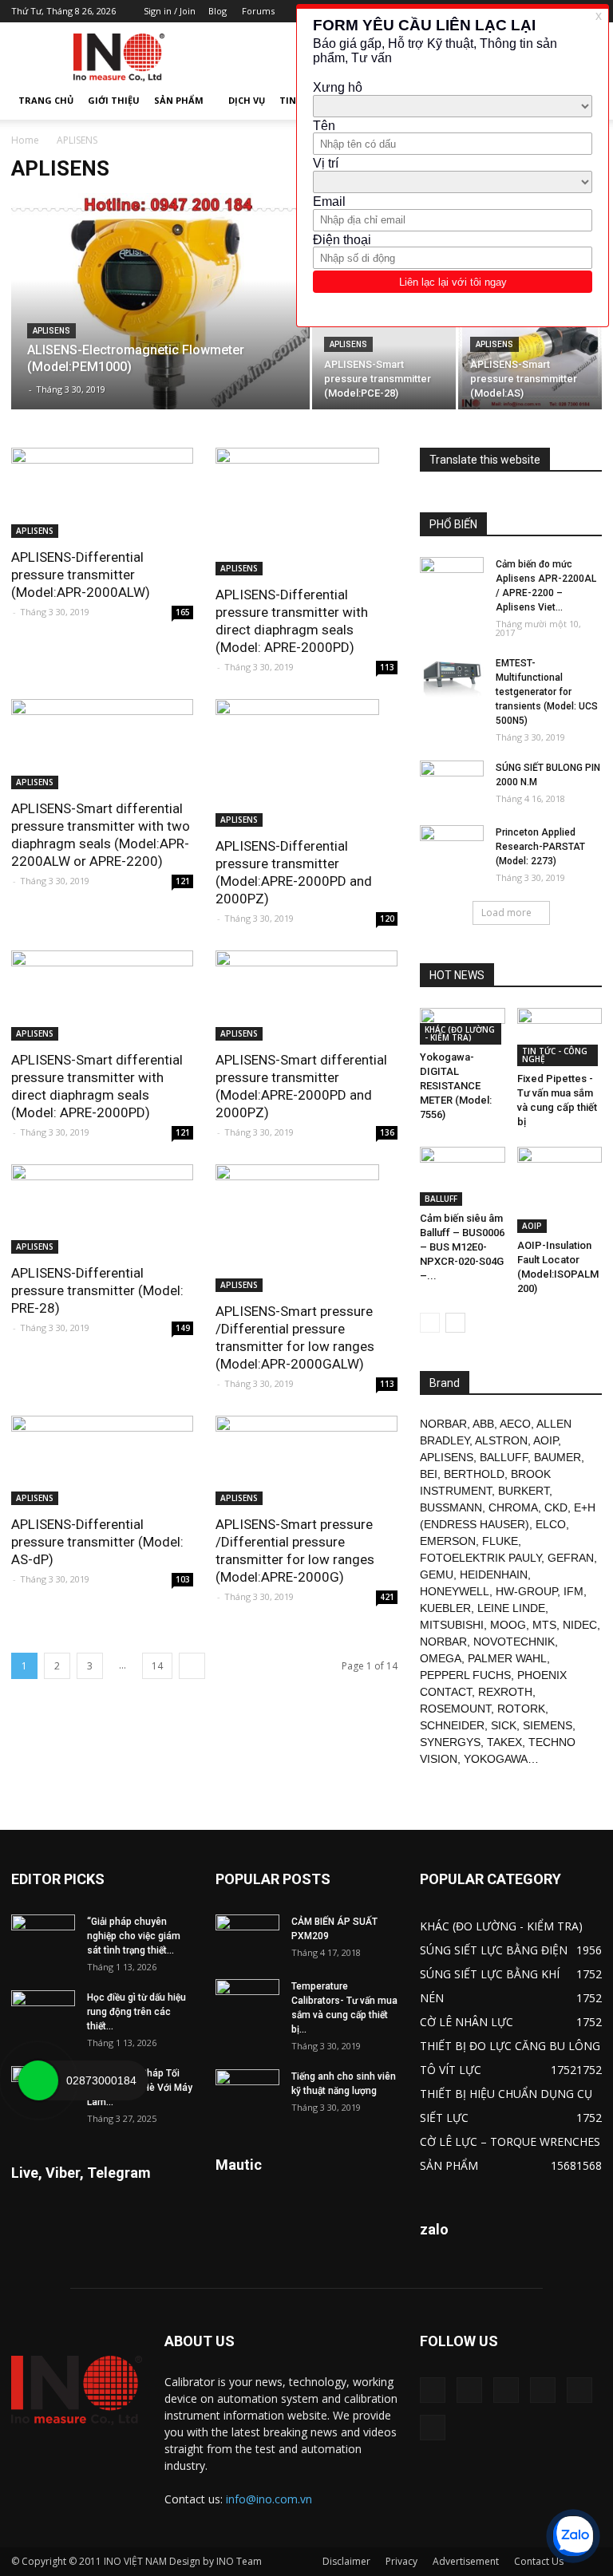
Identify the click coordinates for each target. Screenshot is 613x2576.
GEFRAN (571, 1558)
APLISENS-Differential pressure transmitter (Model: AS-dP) (97, 1542)
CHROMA (513, 1507)
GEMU (437, 1574)
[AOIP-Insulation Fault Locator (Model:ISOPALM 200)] (560, 1190)
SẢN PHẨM (179, 100)
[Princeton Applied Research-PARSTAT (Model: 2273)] (452, 847)
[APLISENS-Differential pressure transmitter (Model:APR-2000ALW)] (102, 493)
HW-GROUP (526, 1591)
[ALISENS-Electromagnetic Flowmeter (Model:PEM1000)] (160, 322)
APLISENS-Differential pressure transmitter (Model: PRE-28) (97, 1290)
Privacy (401, 2561)
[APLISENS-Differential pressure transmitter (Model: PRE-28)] (102, 1209)
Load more (506, 913)
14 (157, 1666)
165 (183, 612)
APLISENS (51, 331)
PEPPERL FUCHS (465, 1675)
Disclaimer (346, 2561)
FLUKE (500, 1541)
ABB (483, 1424)
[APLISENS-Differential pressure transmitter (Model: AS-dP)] (102, 1461)
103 (183, 1579)
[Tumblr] (543, 2390)
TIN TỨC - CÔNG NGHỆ (555, 1055)
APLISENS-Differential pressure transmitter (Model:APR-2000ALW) (81, 575)
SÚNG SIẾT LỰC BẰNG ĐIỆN (494, 1950)
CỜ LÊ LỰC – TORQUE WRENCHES (510, 2141)
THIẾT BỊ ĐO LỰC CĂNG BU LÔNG (510, 2046)
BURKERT (524, 1491)
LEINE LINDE (511, 1608)
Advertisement (466, 2561)
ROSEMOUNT (455, 1709)
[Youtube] (433, 2428)
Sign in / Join (170, 11)
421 (387, 1597)
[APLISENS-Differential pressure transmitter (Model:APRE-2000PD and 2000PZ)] (306, 763)
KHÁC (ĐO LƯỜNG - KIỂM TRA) (460, 1033)
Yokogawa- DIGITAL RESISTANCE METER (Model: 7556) (456, 1086)
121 (183, 881)
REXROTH (505, 1692)
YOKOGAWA (496, 1759)
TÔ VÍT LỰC (451, 2070)
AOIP (532, 1226)
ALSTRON (501, 1440)
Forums (258, 11)
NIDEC (580, 1625)
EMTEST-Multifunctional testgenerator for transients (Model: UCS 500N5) (547, 692)
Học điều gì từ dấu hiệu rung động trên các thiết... (136, 2012)
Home (25, 140)
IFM (573, 1591)
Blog (218, 11)
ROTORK (521, 1709)
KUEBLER (445, 1608)
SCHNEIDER (452, 1725)
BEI (429, 1474)
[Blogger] (433, 2390)
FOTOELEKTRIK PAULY (481, 1558)
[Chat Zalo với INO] (573, 2536)
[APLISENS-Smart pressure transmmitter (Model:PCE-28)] (384, 356)
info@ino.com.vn (269, 2499)
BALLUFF (441, 1199)
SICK (504, 1725)
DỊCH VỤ (247, 100)
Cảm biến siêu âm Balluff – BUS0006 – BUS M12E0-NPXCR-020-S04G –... (462, 1247)
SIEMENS (548, 1725)
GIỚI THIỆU (114, 100)
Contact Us (539, 2561)
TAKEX (504, 1742)
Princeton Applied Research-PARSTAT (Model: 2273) (540, 847)
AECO (515, 1424)
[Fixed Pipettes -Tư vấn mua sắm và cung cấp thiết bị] (560, 1037)
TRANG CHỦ (46, 100)
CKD (556, 1507)
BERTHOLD (474, 1474)
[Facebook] (469, 2390)
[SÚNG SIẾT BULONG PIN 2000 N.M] (452, 783)
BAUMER (558, 1457)
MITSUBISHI (452, 1625)
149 (183, 1328)
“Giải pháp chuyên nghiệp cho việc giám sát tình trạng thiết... (134, 1936)
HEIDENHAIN (494, 1574)
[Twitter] (579, 2390)
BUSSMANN (451, 1507)
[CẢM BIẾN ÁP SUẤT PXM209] (247, 1937)
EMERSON (448, 1541)
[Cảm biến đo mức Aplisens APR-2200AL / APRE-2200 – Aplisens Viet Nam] (452, 579)
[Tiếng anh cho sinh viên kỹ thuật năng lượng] (247, 2092)
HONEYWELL (455, 1591)
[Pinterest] (506, 2390)
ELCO (551, 1524)
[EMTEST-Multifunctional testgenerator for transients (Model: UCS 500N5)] (452, 678)
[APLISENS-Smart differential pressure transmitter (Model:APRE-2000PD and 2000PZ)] (306, 996)
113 (387, 667)
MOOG (508, 1625)
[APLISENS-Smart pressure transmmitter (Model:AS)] (530, 356)
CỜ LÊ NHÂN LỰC (467, 2022)
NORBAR (443, 1424)
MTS (544, 1625)
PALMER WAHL (507, 1658)
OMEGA (441, 1658)
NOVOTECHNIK (514, 1642)
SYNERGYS (450, 1742)
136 (387, 1132)
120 (387, 919)
